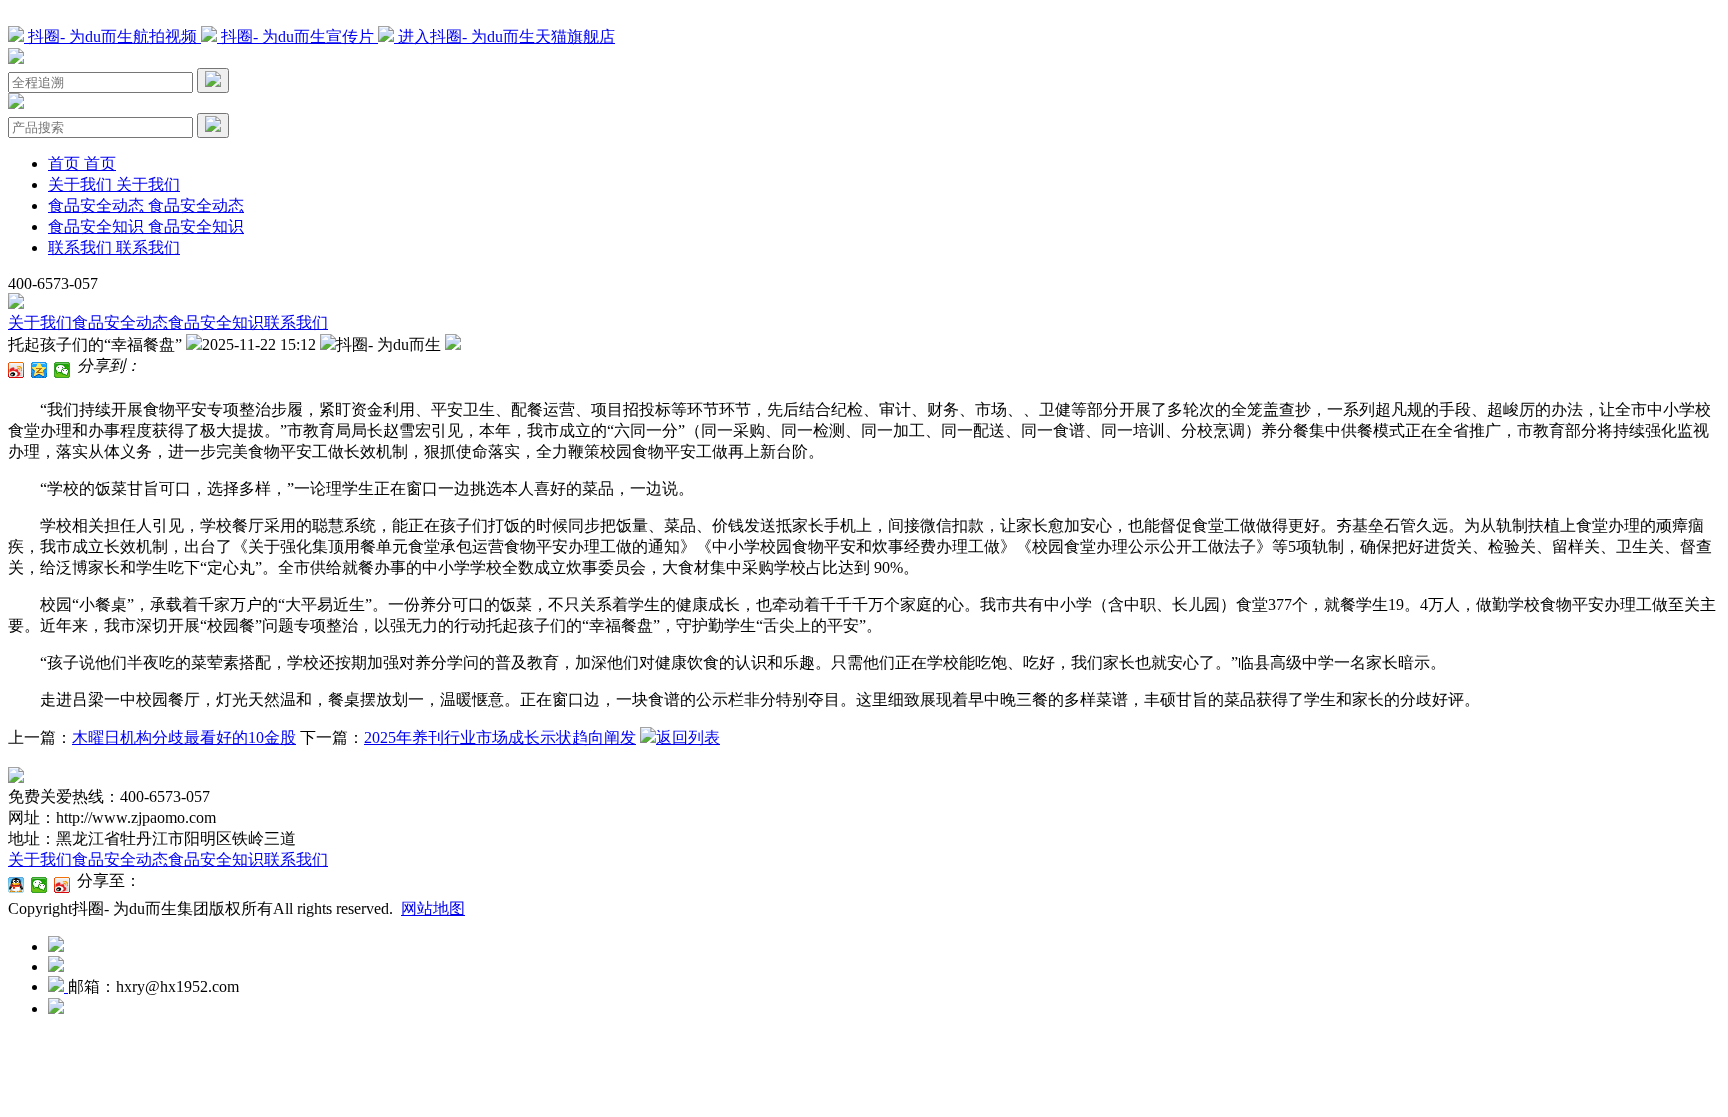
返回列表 (688, 737)
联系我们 (296, 322)
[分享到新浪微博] (16, 370)
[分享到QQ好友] (16, 885)
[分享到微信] (62, 370)
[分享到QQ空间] (39, 370)
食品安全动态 (120, 322)
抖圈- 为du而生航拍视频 (112, 36)
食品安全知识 (216, 322)
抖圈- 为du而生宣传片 (297, 36)
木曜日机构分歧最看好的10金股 (184, 737)
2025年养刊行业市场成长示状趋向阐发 (500, 737)
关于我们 (40, 322)
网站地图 (433, 908)
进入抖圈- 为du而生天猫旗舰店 (504, 36)
